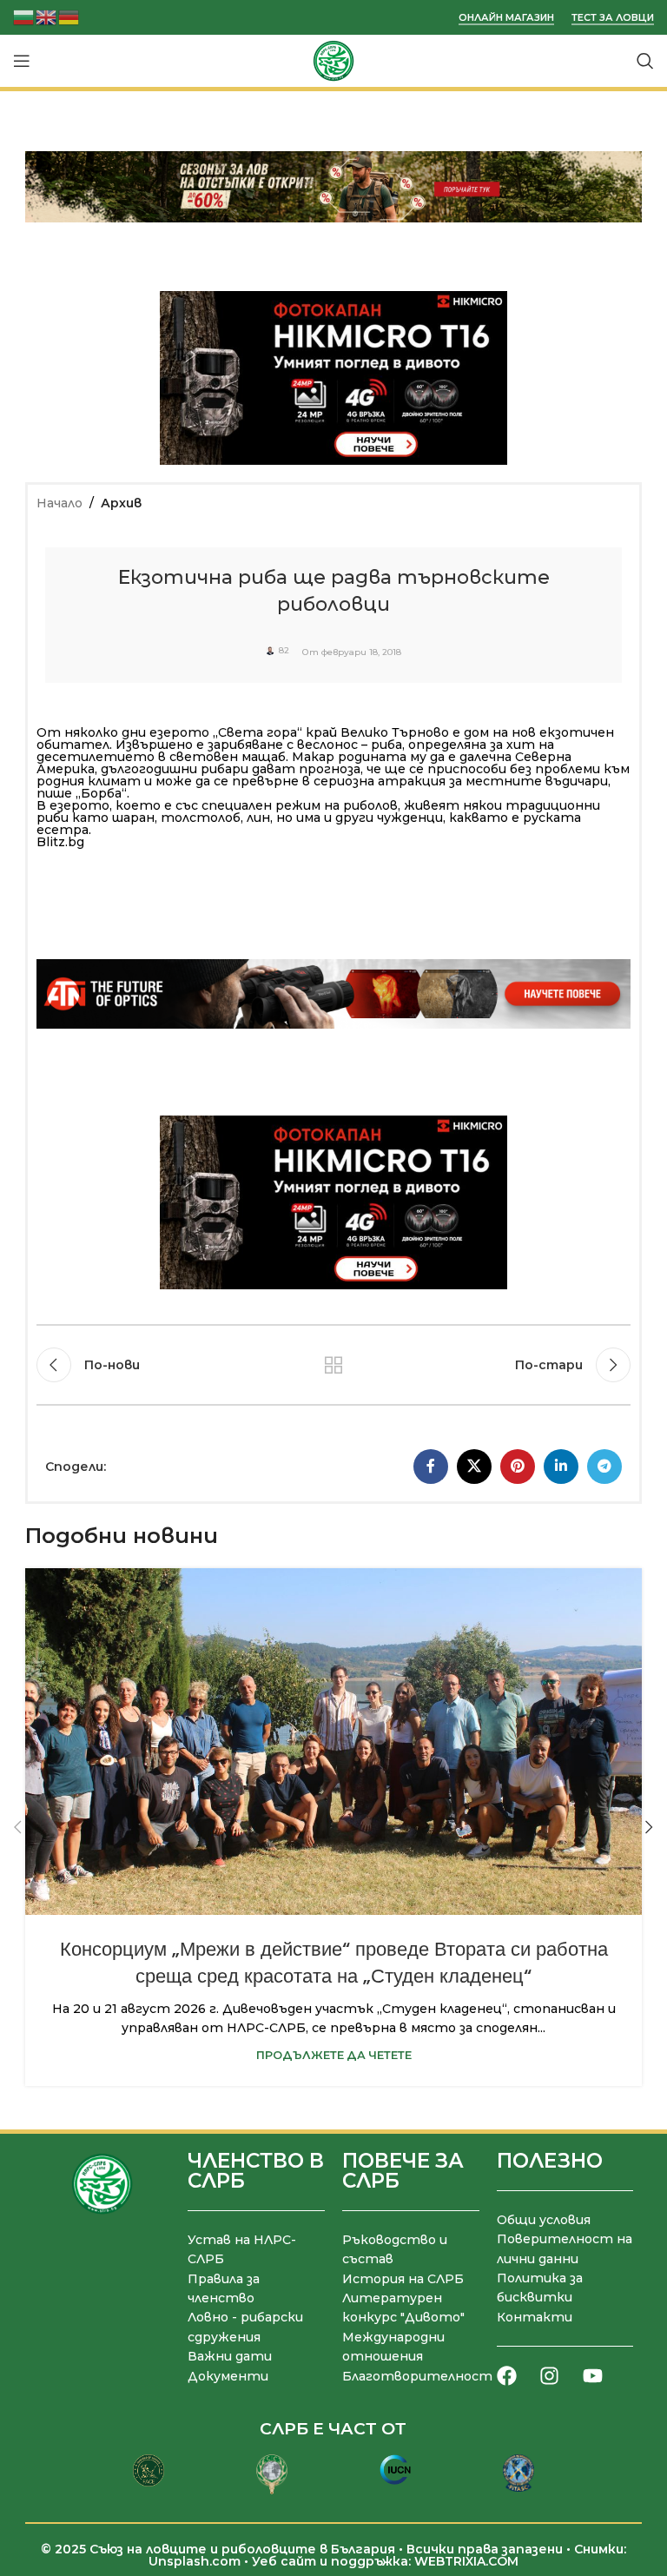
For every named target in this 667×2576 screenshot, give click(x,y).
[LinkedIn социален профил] (561, 1467)
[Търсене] (645, 61)
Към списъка (333, 1365)
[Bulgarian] (24, 16)
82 (284, 651)
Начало (59, 503)
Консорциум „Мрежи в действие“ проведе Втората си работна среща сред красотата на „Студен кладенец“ (334, 1963)
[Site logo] (333, 60)
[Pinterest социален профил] (518, 1467)
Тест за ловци (613, 18)
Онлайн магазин (506, 18)
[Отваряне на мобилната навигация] (22, 61)
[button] (18, 1827)
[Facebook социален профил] (431, 1467)
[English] (47, 16)
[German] (69, 16)
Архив (121, 503)
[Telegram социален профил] (604, 1467)
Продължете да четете (334, 2055)
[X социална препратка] (474, 1467)
